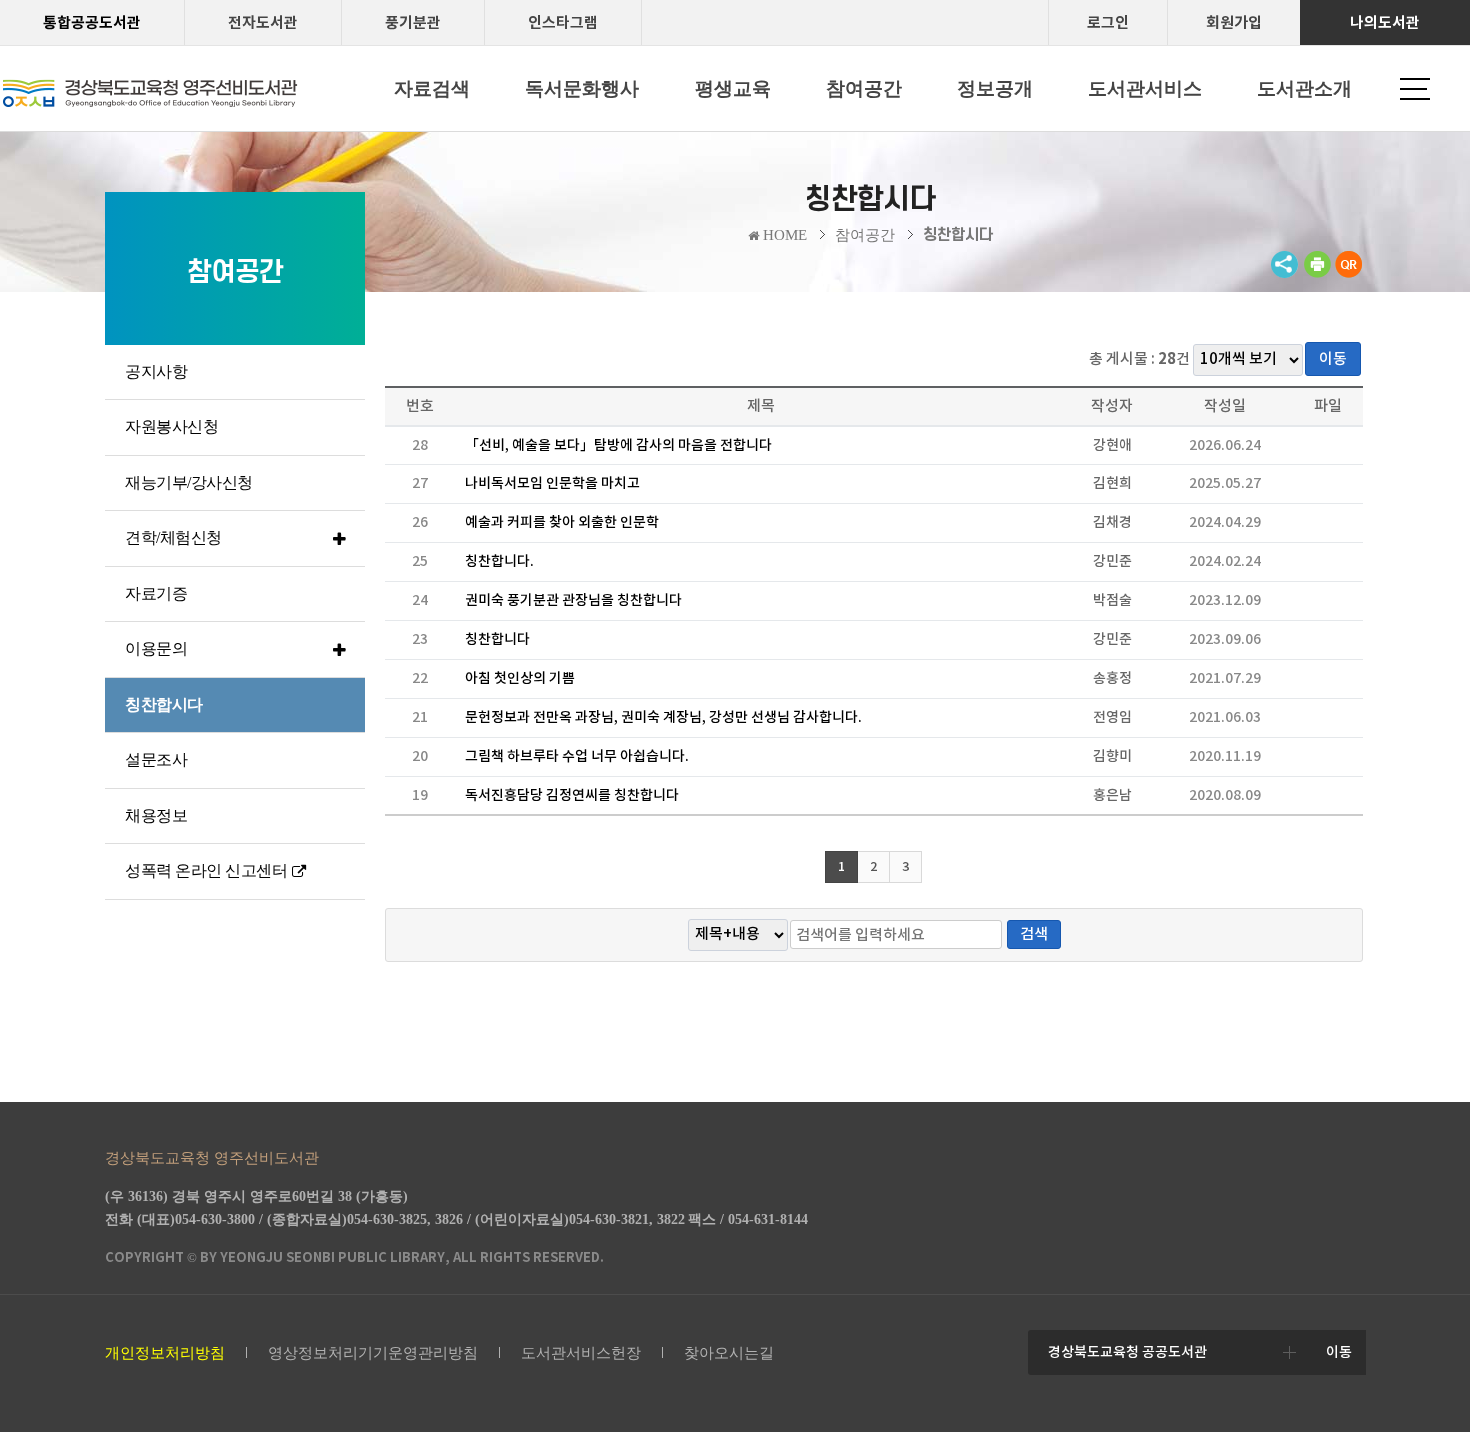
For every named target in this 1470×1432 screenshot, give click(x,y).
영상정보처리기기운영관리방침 (373, 1353)
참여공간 (865, 235)
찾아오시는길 (729, 1353)
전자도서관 (263, 22)
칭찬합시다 (958, 235)
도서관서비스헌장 (581, 1353)
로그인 (1108, 22)
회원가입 (1234, 22)
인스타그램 (563, 22)
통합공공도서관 (92, 22)
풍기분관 (413, 22)
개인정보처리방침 (165, 1353)
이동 (1333, 358)
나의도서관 (1385, 22)
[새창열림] (1317, 273)
